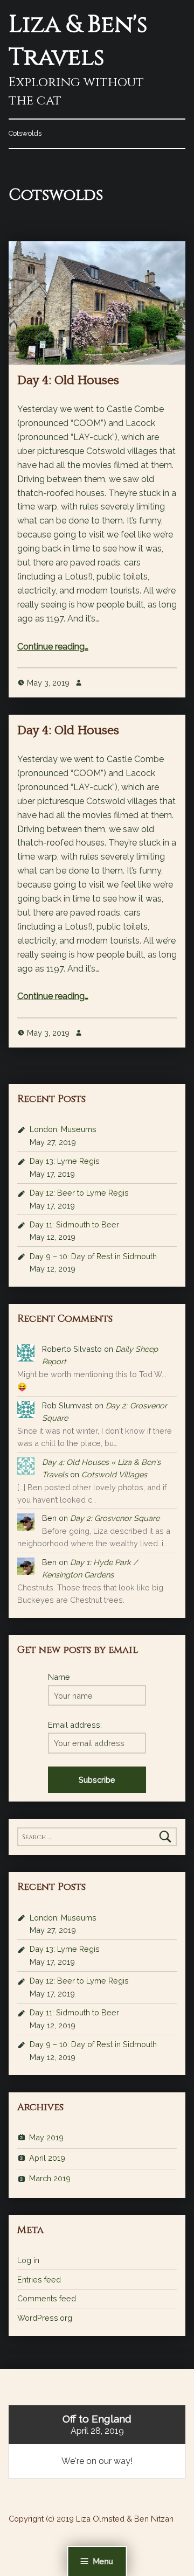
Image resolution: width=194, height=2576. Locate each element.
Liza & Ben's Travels (78, 41)
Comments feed (47, 2298)
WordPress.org (45, 2318)
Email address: (75, 1725)
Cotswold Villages (114, 1474)
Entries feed (39, 2280)
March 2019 (50, 2178)
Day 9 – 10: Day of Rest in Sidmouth (93, 1256)
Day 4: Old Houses (68, 380)
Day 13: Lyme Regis (65, 1161)
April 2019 (47, 2158)
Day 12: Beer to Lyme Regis (79, 1193)
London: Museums (63, 1129)
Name (59, 1677)
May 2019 (46, 2137)
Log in (28, 2260)
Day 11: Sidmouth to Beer (74, 1224)
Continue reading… (53, 647)
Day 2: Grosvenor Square (115, 1518)
